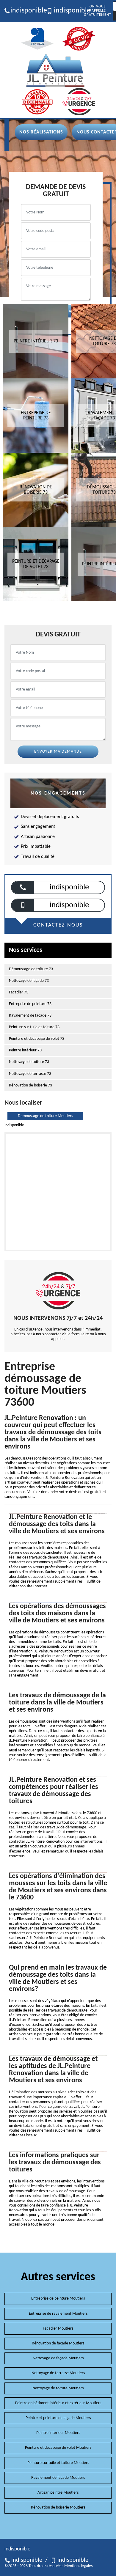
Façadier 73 (19, 992)
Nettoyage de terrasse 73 (30, 1074)
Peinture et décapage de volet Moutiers (58, 2448)
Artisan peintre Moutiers (58, 2493)
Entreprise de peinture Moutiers (58, 2299)
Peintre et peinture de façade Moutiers (58, 2418)
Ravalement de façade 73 (30, 1016)
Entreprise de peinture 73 (30, 1004)
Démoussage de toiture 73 (31, 969)
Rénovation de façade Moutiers (58, 2343)
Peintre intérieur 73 (25, 1050)
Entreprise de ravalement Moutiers (58, 2314)
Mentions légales (78, 2566)
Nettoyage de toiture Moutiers (58, 2388)
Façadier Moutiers (58, 2329)
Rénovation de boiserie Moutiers (58, 2507)
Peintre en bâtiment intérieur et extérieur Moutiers (58, 2403)
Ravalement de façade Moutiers (58, 2478)
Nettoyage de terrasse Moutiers (58, 2373)
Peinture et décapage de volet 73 (37, 1039)
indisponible (26, 11)
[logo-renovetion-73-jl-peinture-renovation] (55, 70)
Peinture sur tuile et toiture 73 (34, 1027)
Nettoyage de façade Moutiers (58, 2358)
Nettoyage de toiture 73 (29, 1062)
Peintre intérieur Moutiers (58, 2433)
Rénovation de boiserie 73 (30, 1085)
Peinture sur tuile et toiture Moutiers (58, 2463)
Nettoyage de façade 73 (29, 981)
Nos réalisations (41, 132)
